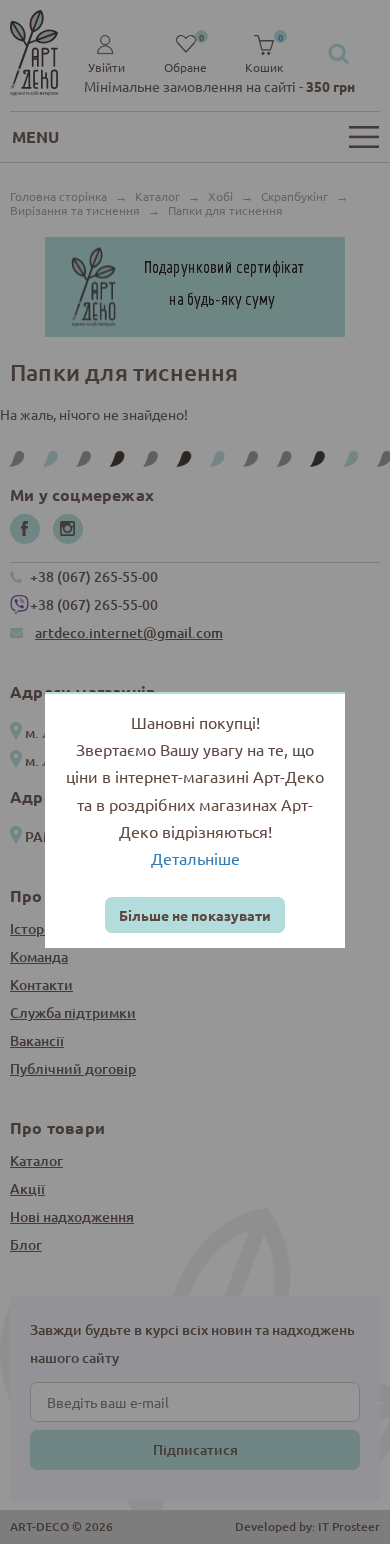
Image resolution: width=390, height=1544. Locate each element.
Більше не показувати (195, 915)
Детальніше (195, 858)
